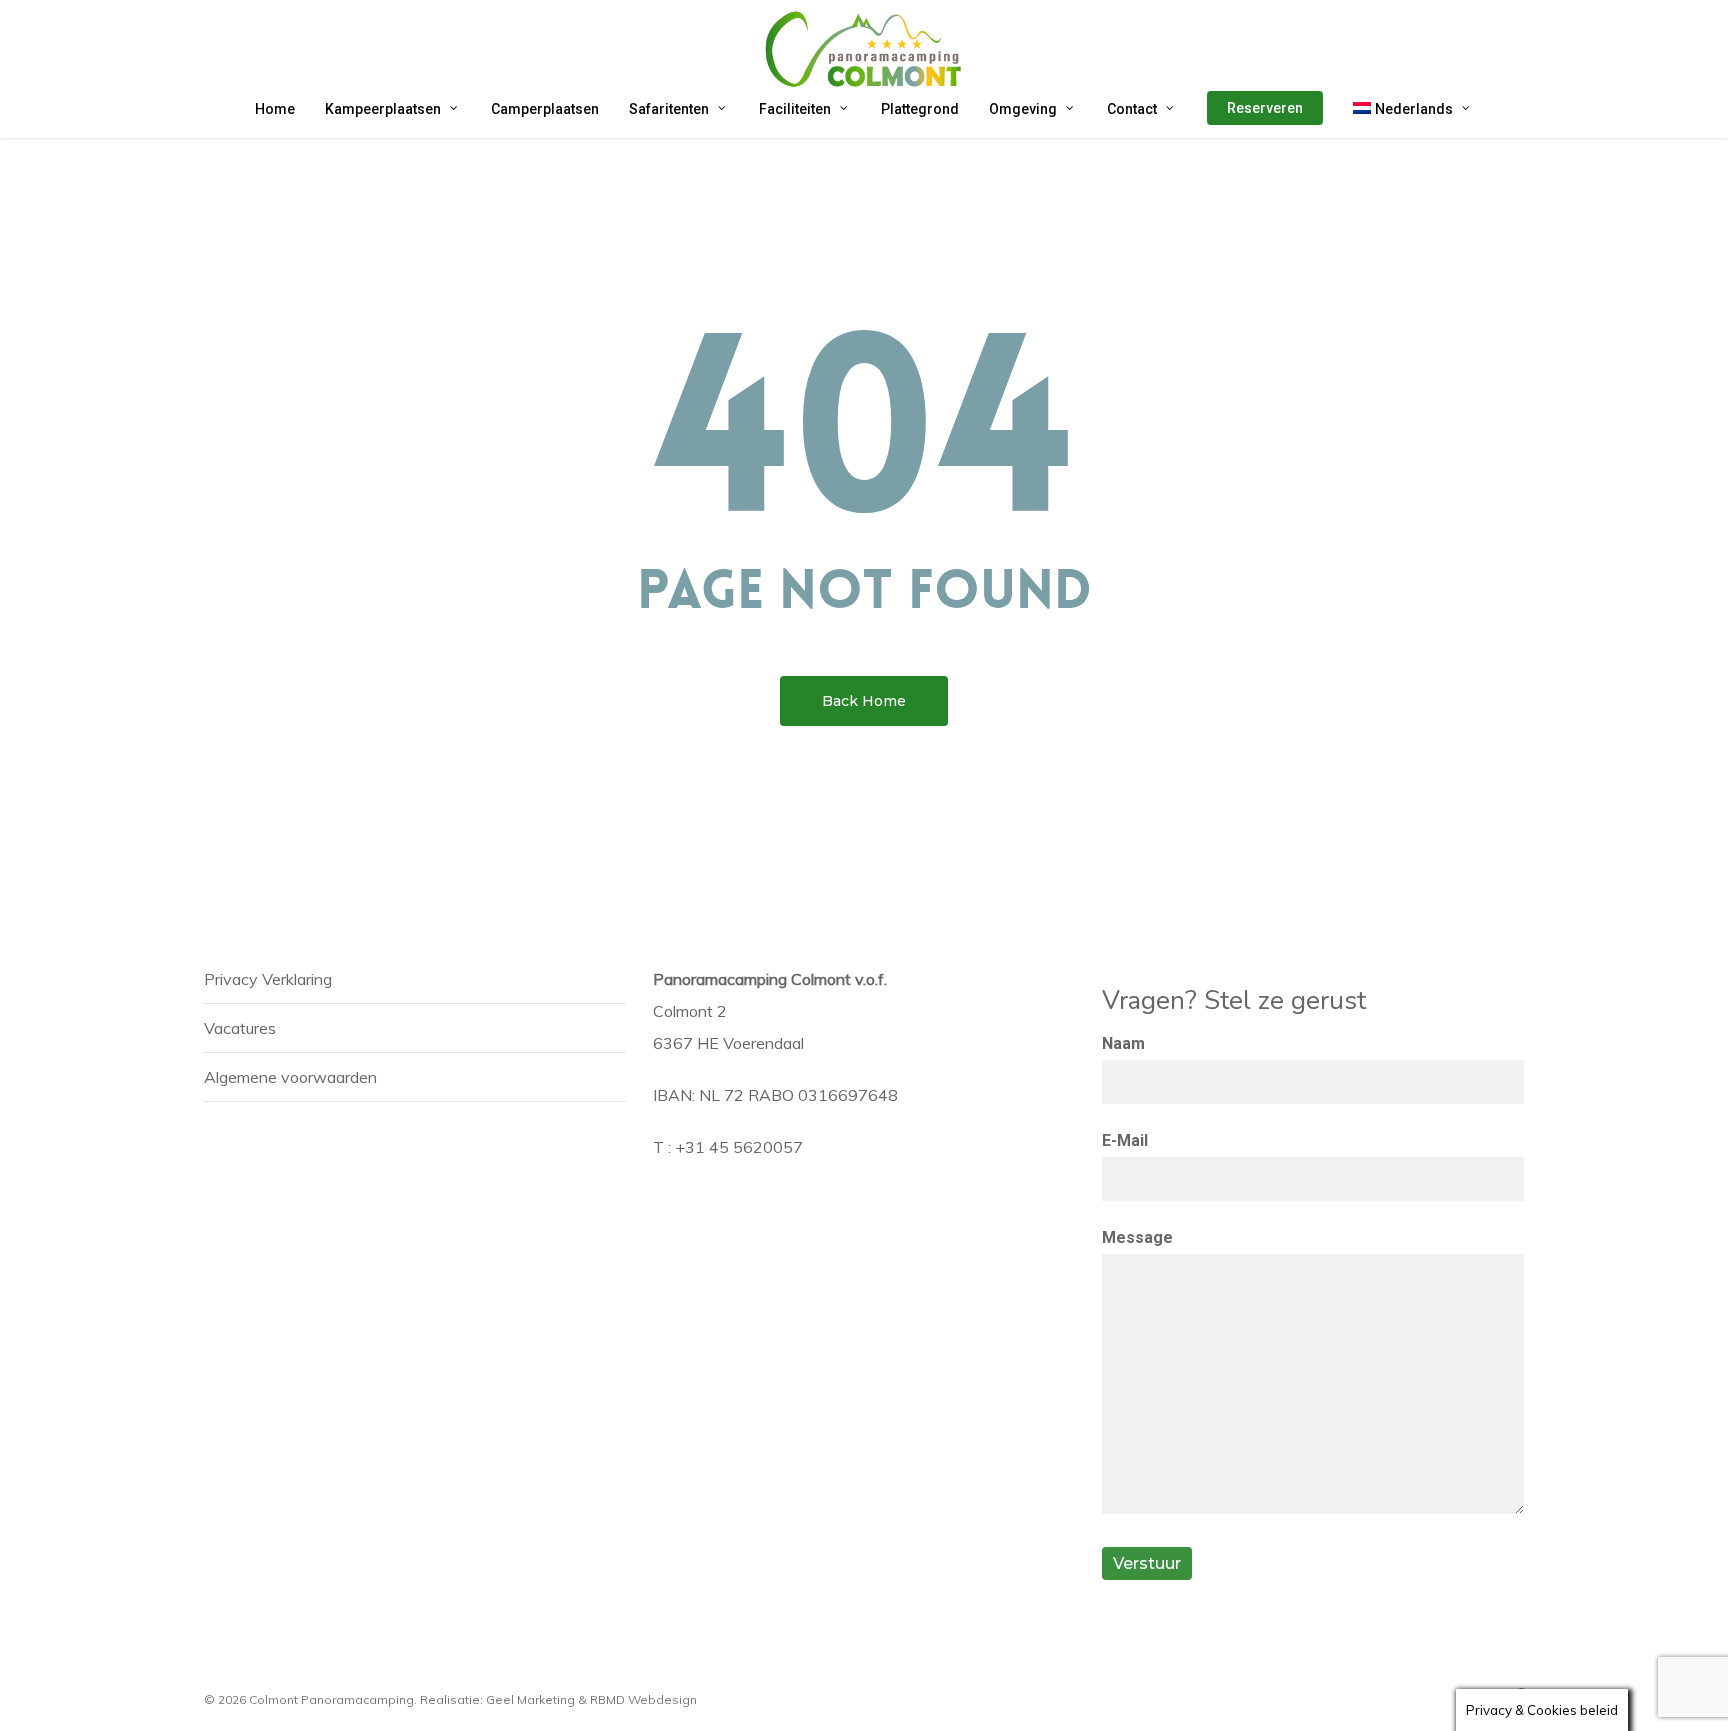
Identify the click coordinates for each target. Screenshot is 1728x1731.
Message (1137, 1237)
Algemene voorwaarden (290, 1077)
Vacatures (240, 1028)
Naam (1123, 1043)
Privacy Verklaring (268, 979)
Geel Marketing (530, 1699)
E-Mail (1125, 1140)
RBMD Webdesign (643, 1699)
